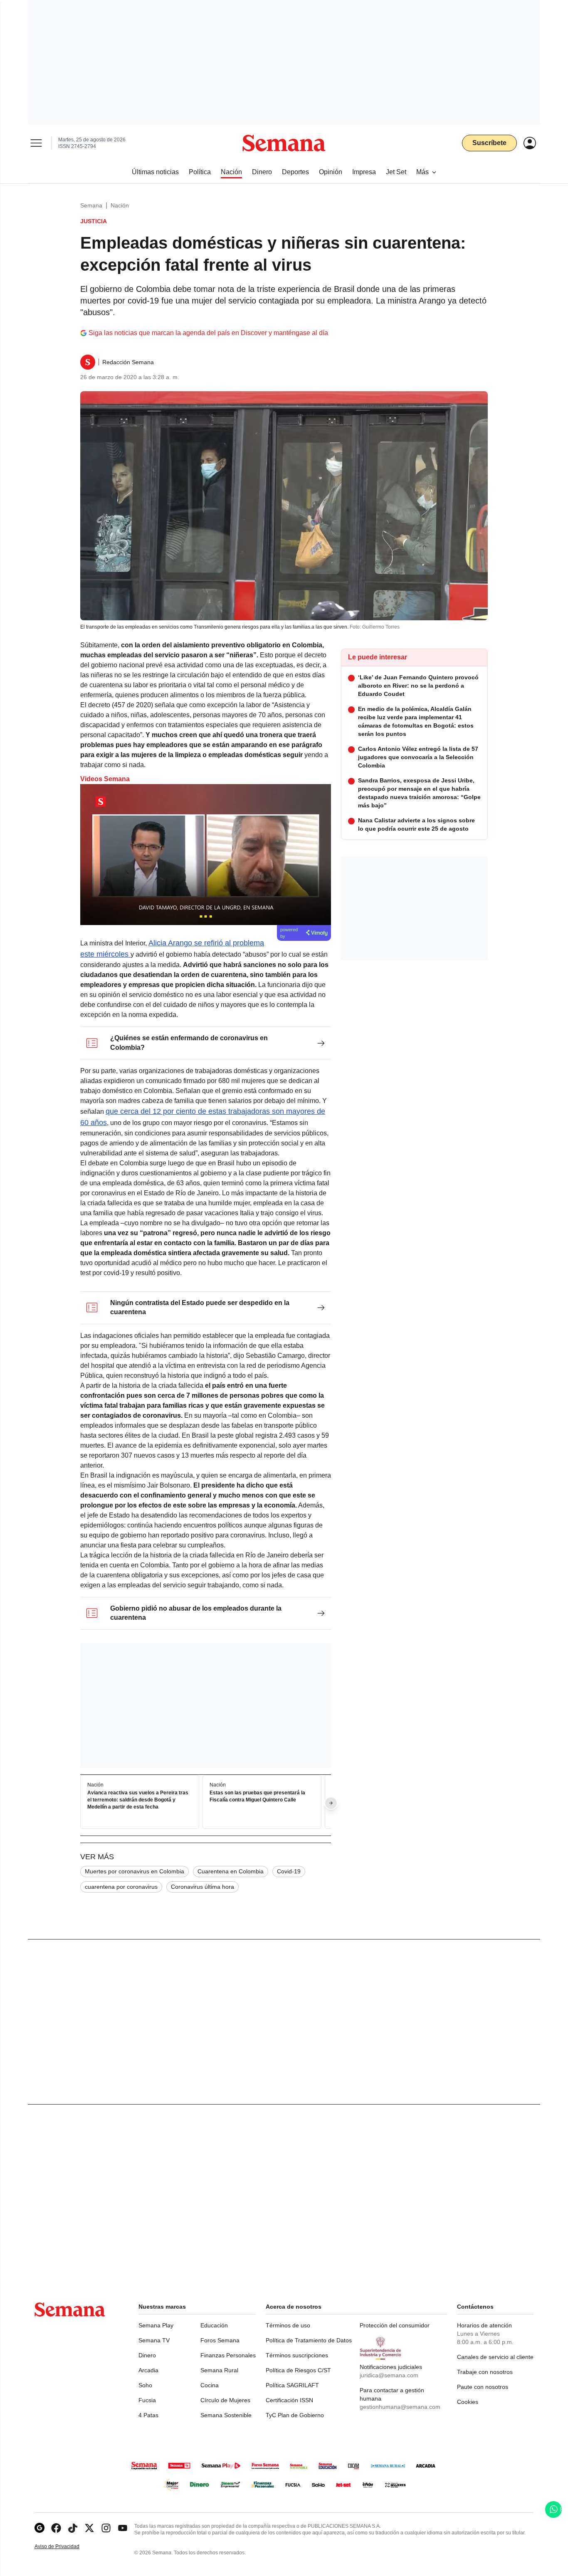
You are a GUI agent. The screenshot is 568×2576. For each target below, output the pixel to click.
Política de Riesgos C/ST (298, 2370)
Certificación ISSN (289, 2400)
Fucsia (147, 2400)
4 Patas (148, 2415)
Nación (120, 205)
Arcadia (148, 2370)
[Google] (40, 2528)
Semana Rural (219, 2370)
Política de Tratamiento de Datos (309, 2340)
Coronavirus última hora (203, 1887)
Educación (214, 2325)
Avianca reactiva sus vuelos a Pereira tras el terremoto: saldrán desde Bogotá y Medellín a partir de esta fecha (138, 1800)
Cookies (468, 2402)
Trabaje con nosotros (485, 2372)
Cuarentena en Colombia (231, 1871)
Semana (91, 205)
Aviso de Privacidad (66, 2547)
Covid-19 (289, 1871)
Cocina (210, 2385)
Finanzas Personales (228, 2355)
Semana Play (156, 2325)
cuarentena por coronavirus (121, 1887)
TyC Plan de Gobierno (295, 2415)
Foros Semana (220, 2340)
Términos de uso (288, 2325)
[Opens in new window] (56, 2528)
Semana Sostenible (226, 2415)
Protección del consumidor (395, 2325)
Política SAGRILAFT (292, 2385)
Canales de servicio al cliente (495, 2357)
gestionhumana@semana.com (400, 2407)
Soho (145, 2385)
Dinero (147, 2355)
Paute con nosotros (483, 2387)
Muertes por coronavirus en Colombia (135, 1871)
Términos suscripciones (297, 2355)
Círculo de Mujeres (225, 2400)
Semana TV (154, 2340)
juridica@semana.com (389, 2375)
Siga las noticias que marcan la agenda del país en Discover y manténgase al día (208, 333)
